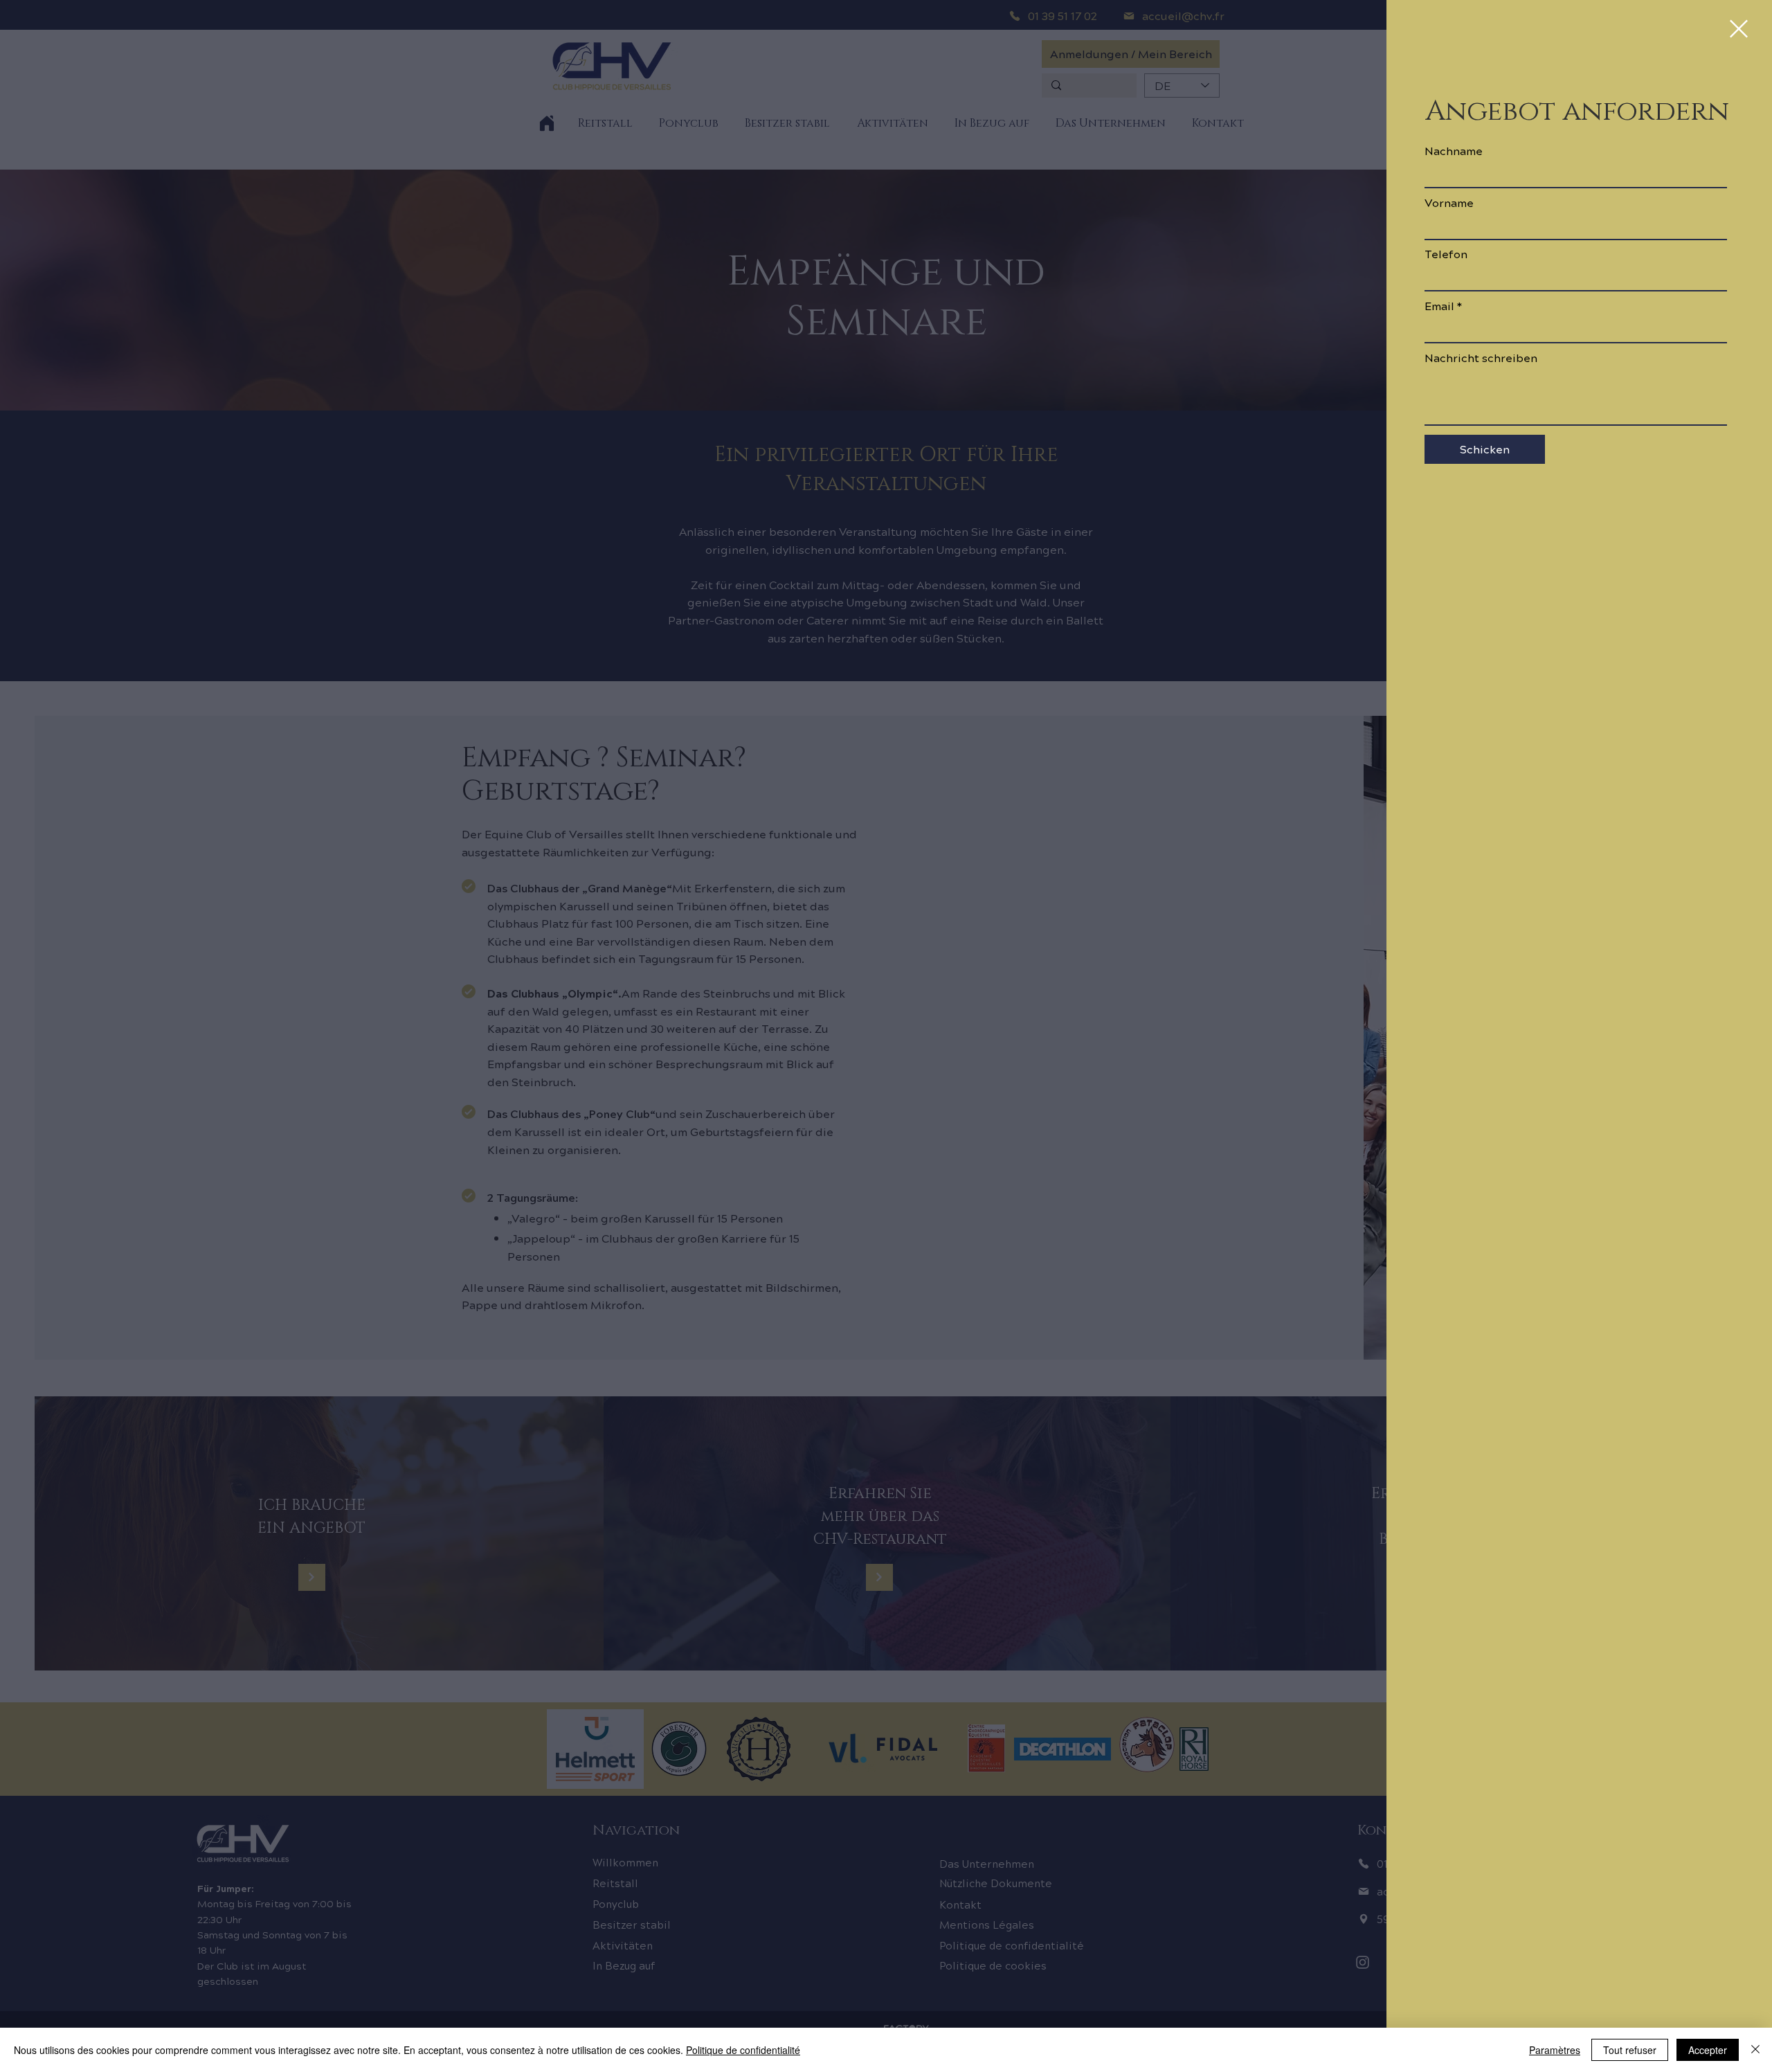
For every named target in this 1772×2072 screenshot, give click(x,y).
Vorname (1449, 203)
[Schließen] (1755, 2050)
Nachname (1454, 151)
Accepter (1708, 2050)
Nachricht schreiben (1481, 358)
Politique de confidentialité (743, 2050)
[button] (1739, 29)
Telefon (1446, 254)
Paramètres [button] (1555, 2050)
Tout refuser (1630, 2050)
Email (1439, 306)
